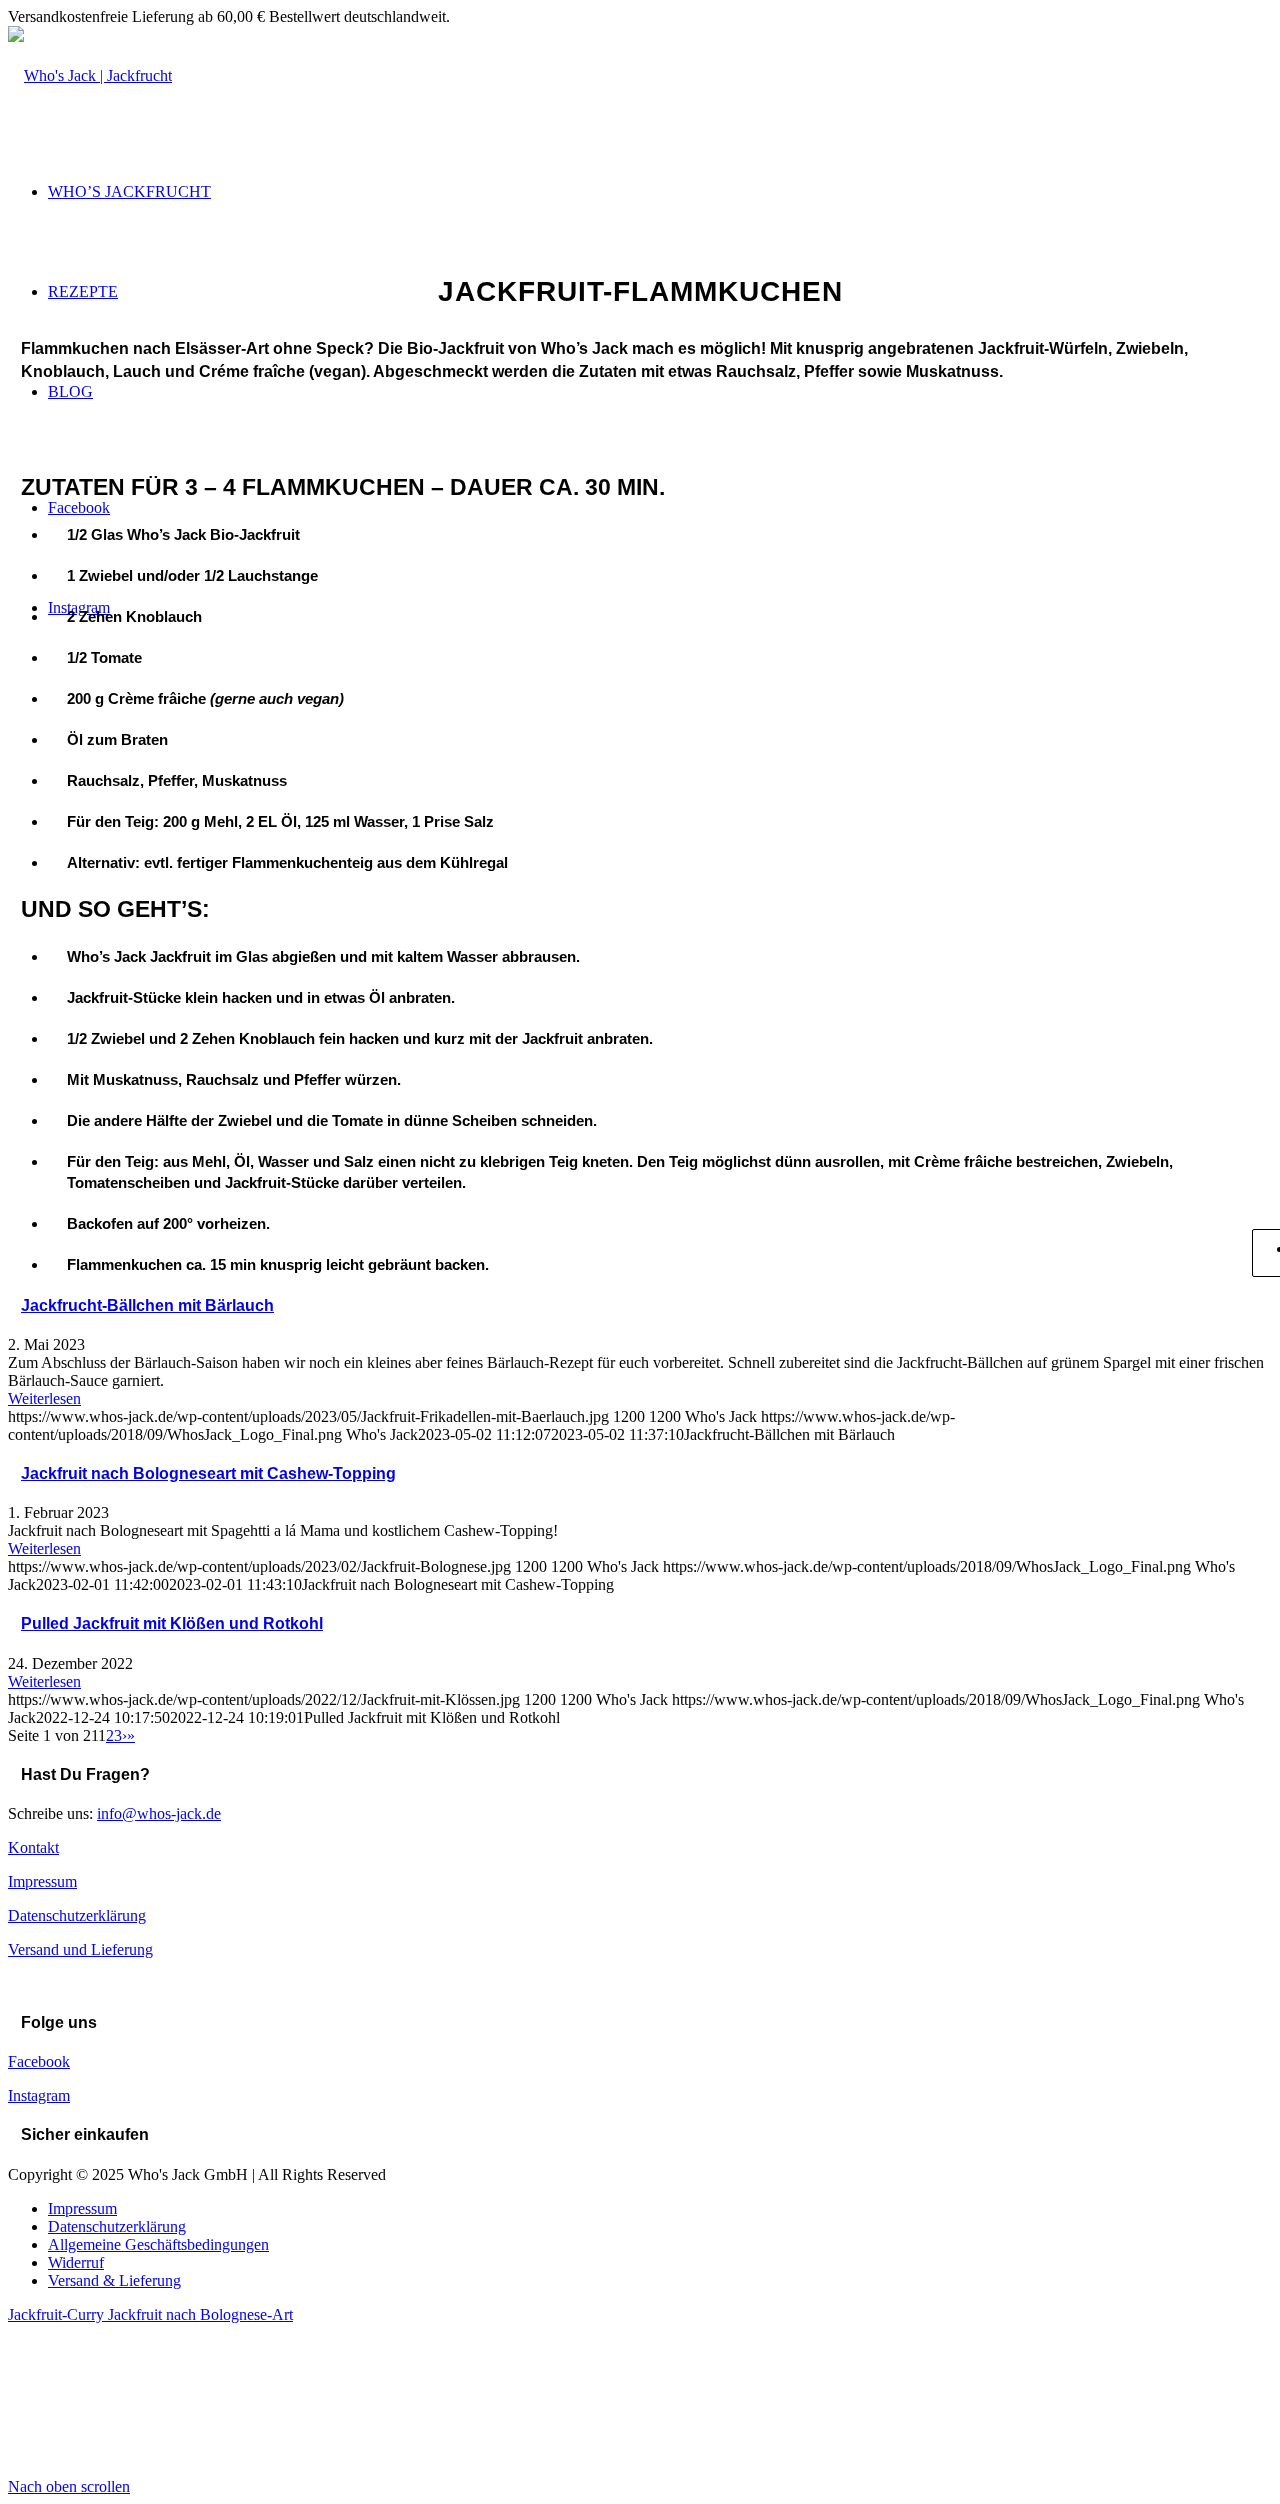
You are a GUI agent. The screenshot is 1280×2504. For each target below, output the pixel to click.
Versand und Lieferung (80, 1949)
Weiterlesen (44, 1398)
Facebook (39, 2061)
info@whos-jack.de (159, 1813)
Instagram (39, 2095)
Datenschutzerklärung (77, 1915)
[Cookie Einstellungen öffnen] (158, 2468)
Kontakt (33, 1847)
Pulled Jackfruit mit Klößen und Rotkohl (172, 1623)
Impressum (42, 1881)
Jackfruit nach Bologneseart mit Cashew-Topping (208, 1473)
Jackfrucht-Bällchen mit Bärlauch (147, 1305)
